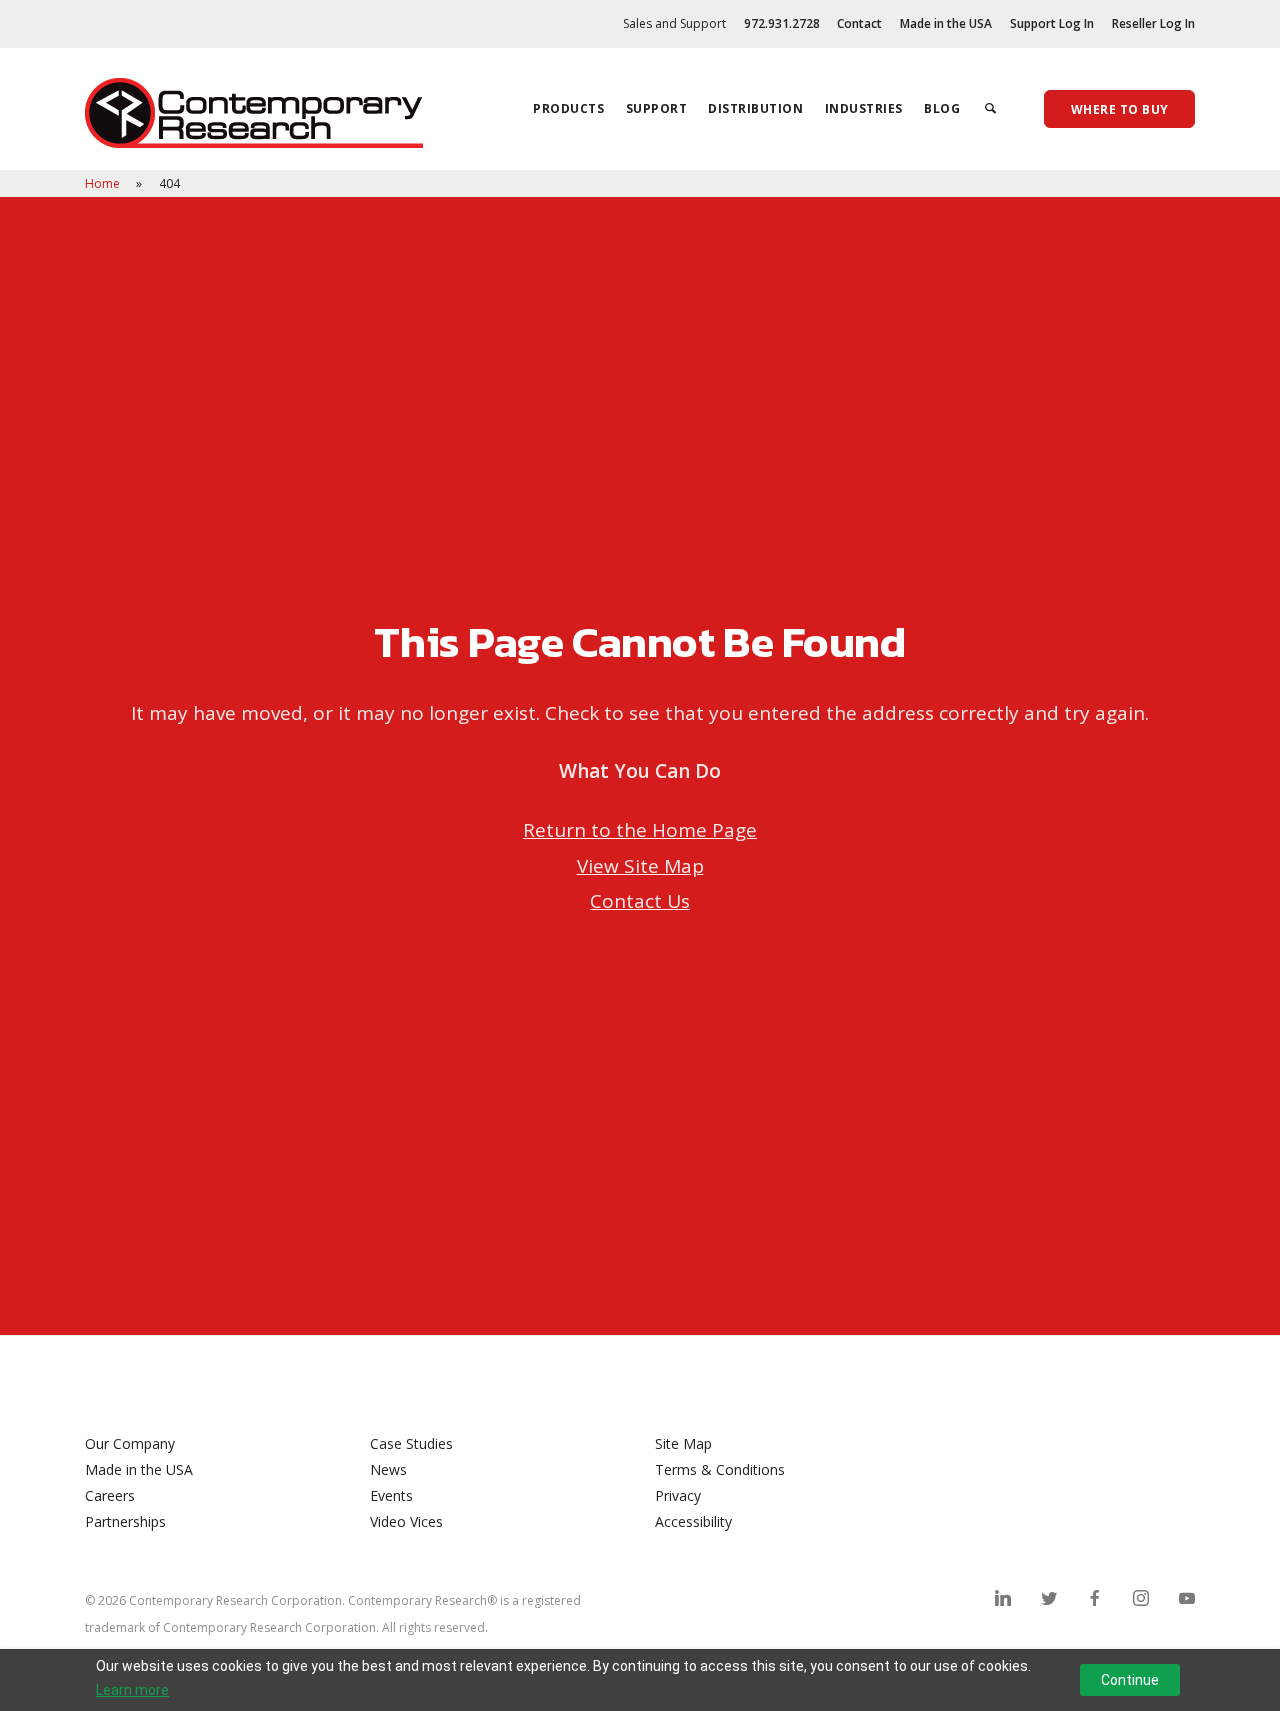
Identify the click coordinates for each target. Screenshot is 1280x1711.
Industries (864, 108)
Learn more (132, 1690)
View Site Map (640, 866)
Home (104, 183)
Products (568, 108)
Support (657, 108)
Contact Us (640, 901)
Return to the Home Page (640, 830)
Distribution (755, 108)
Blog (942, 108)
